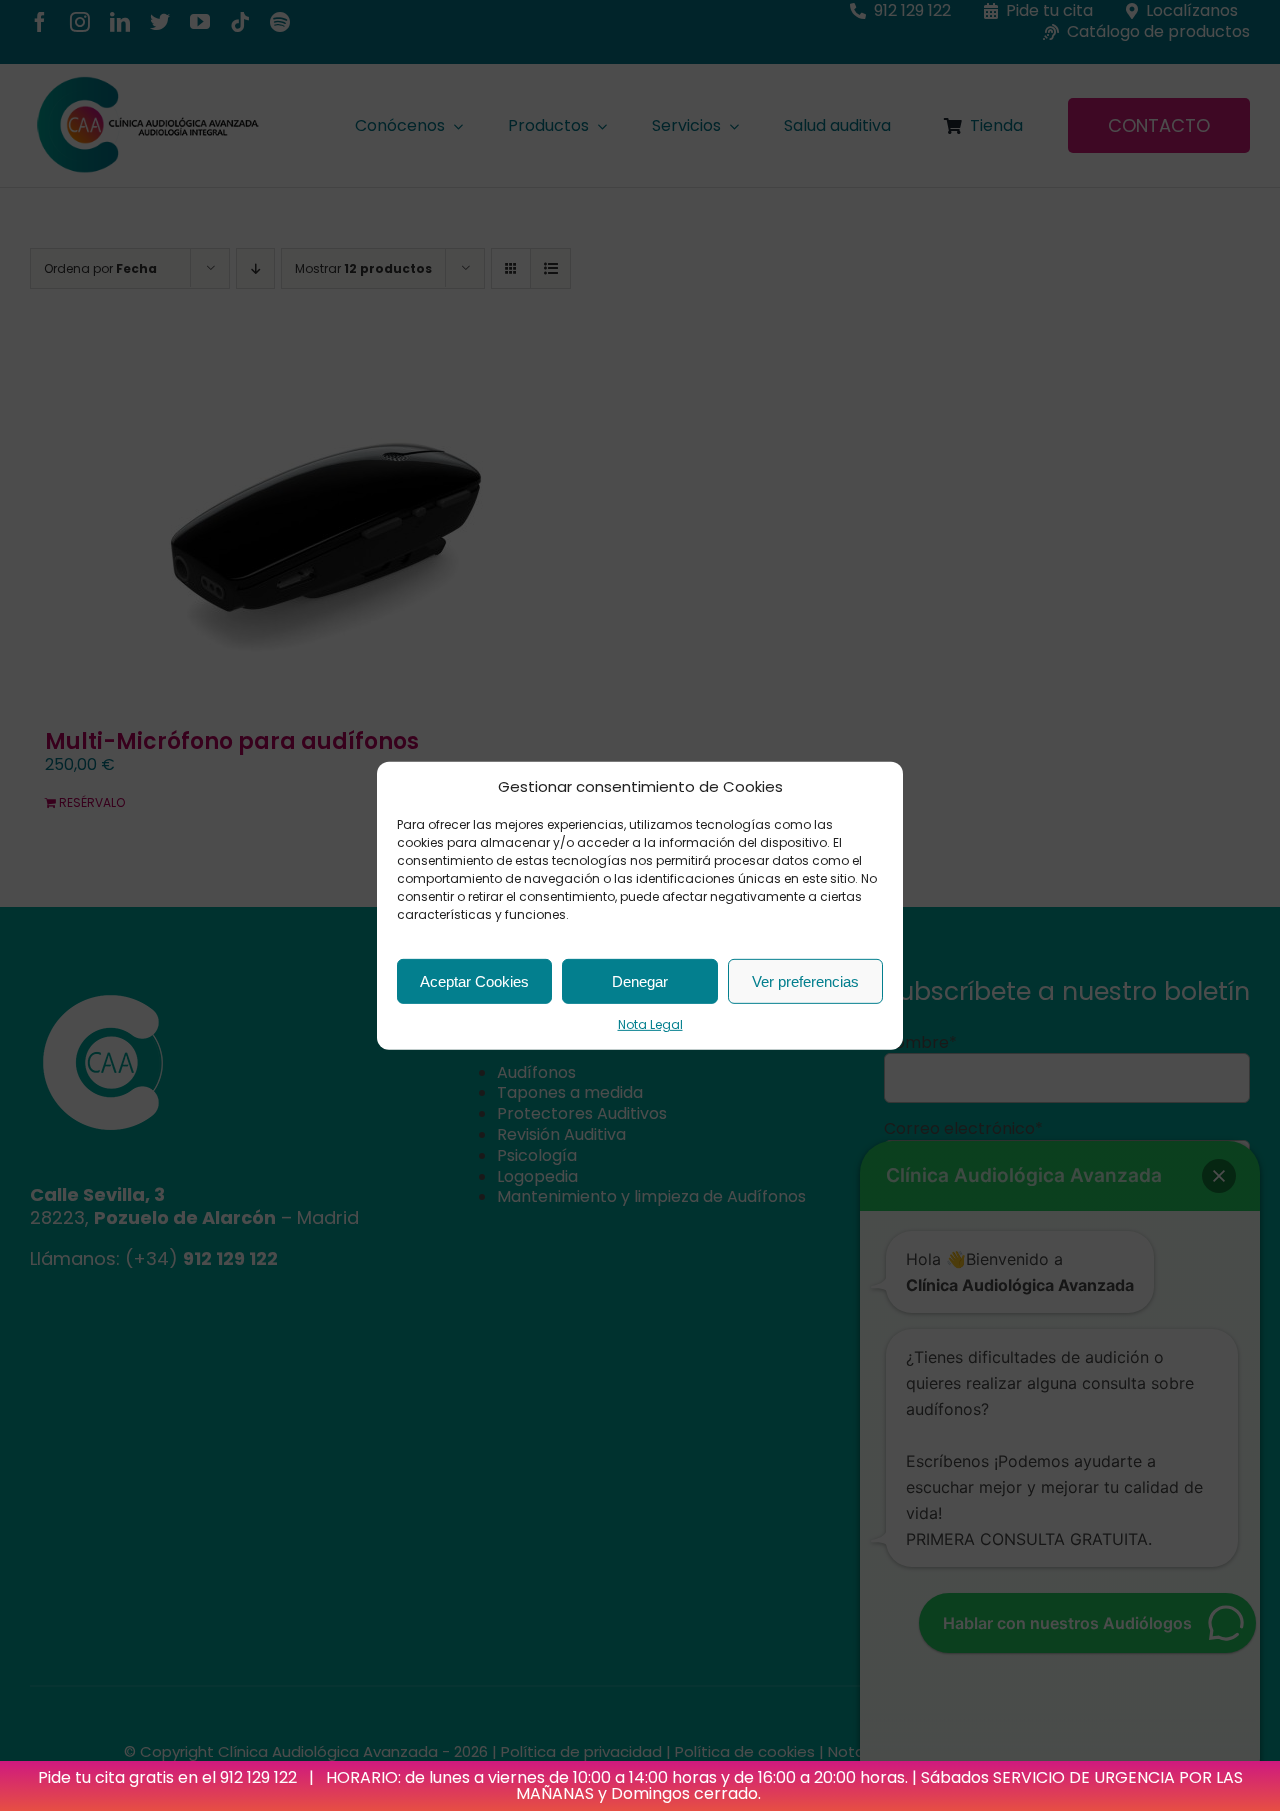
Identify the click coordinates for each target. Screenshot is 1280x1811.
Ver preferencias (805, 980)
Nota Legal (650, 1024)
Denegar (640, 980)
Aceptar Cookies (474, 980)
